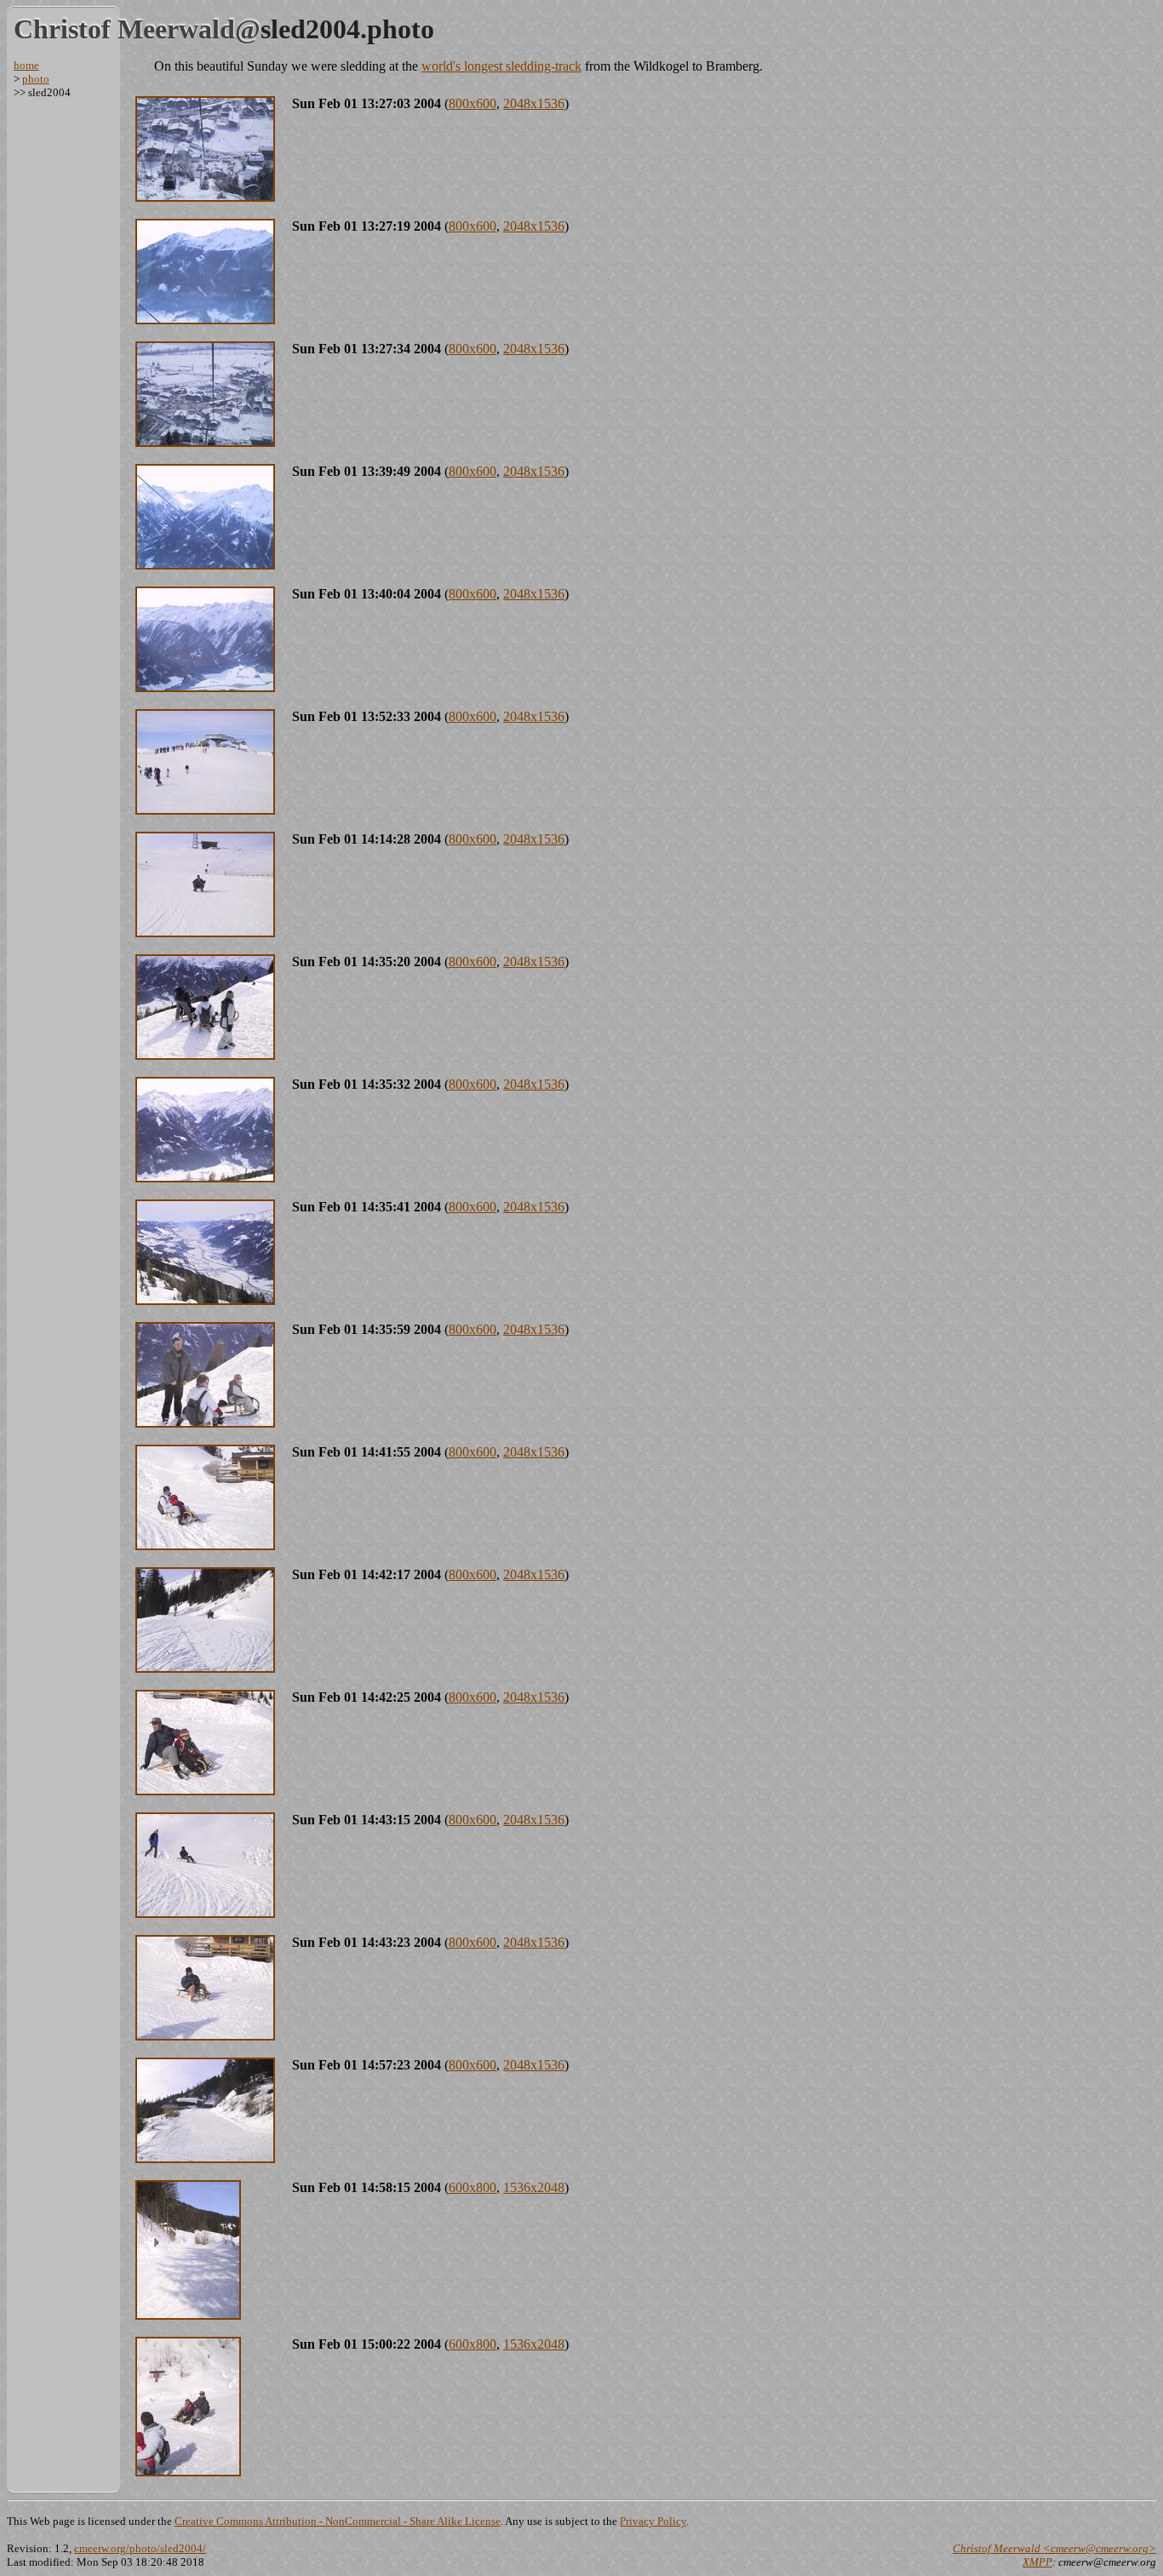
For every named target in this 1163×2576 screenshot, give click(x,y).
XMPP (1037, 2562)
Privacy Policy (653, 2521)
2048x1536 (534, 103)
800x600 (473, 103)
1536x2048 (534, 2187)
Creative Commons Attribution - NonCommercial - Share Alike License (338, 2521)
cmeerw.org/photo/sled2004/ (140, 2548)
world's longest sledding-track (501, 66)
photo (36, 79)
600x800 (473, 2187)
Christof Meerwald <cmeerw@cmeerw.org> (1054, 2548)
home (26, 65)
